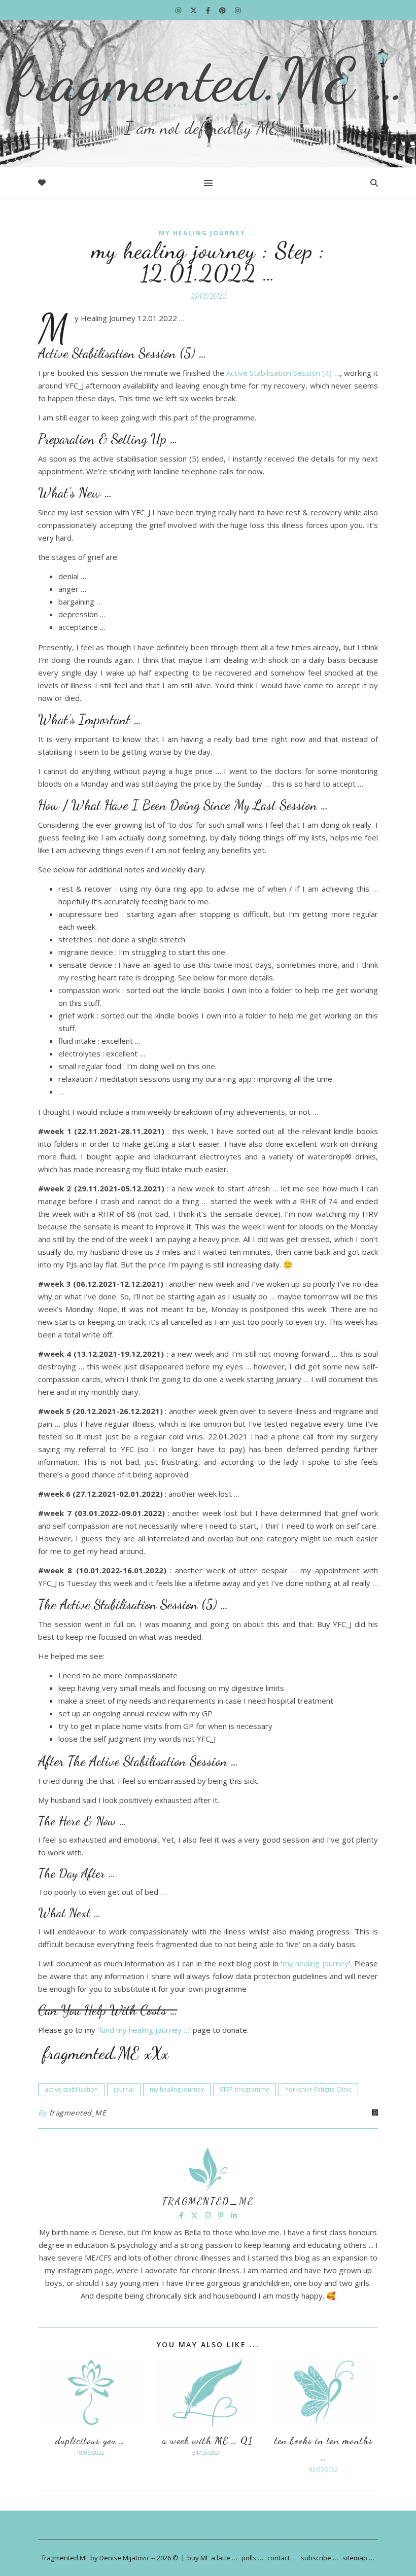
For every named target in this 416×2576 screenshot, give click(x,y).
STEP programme (245, 2089)
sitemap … (358, 2558)
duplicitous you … (90, 2441)
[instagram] (179, 10)
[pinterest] (223, 10)
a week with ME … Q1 (207, 2441)
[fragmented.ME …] (208, 94)
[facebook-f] (209, 10)
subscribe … (320, 2558)
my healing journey (316, 1963)
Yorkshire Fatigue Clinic (318, 2089)
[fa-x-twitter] (194, 10)
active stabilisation (71, 2089)
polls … (252, 2558)
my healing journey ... (208, 233)
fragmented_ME (78, 2113)
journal (124, 2089)
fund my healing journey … (144, 2030)
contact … (282, 2558)
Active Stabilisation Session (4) (279, 373)
